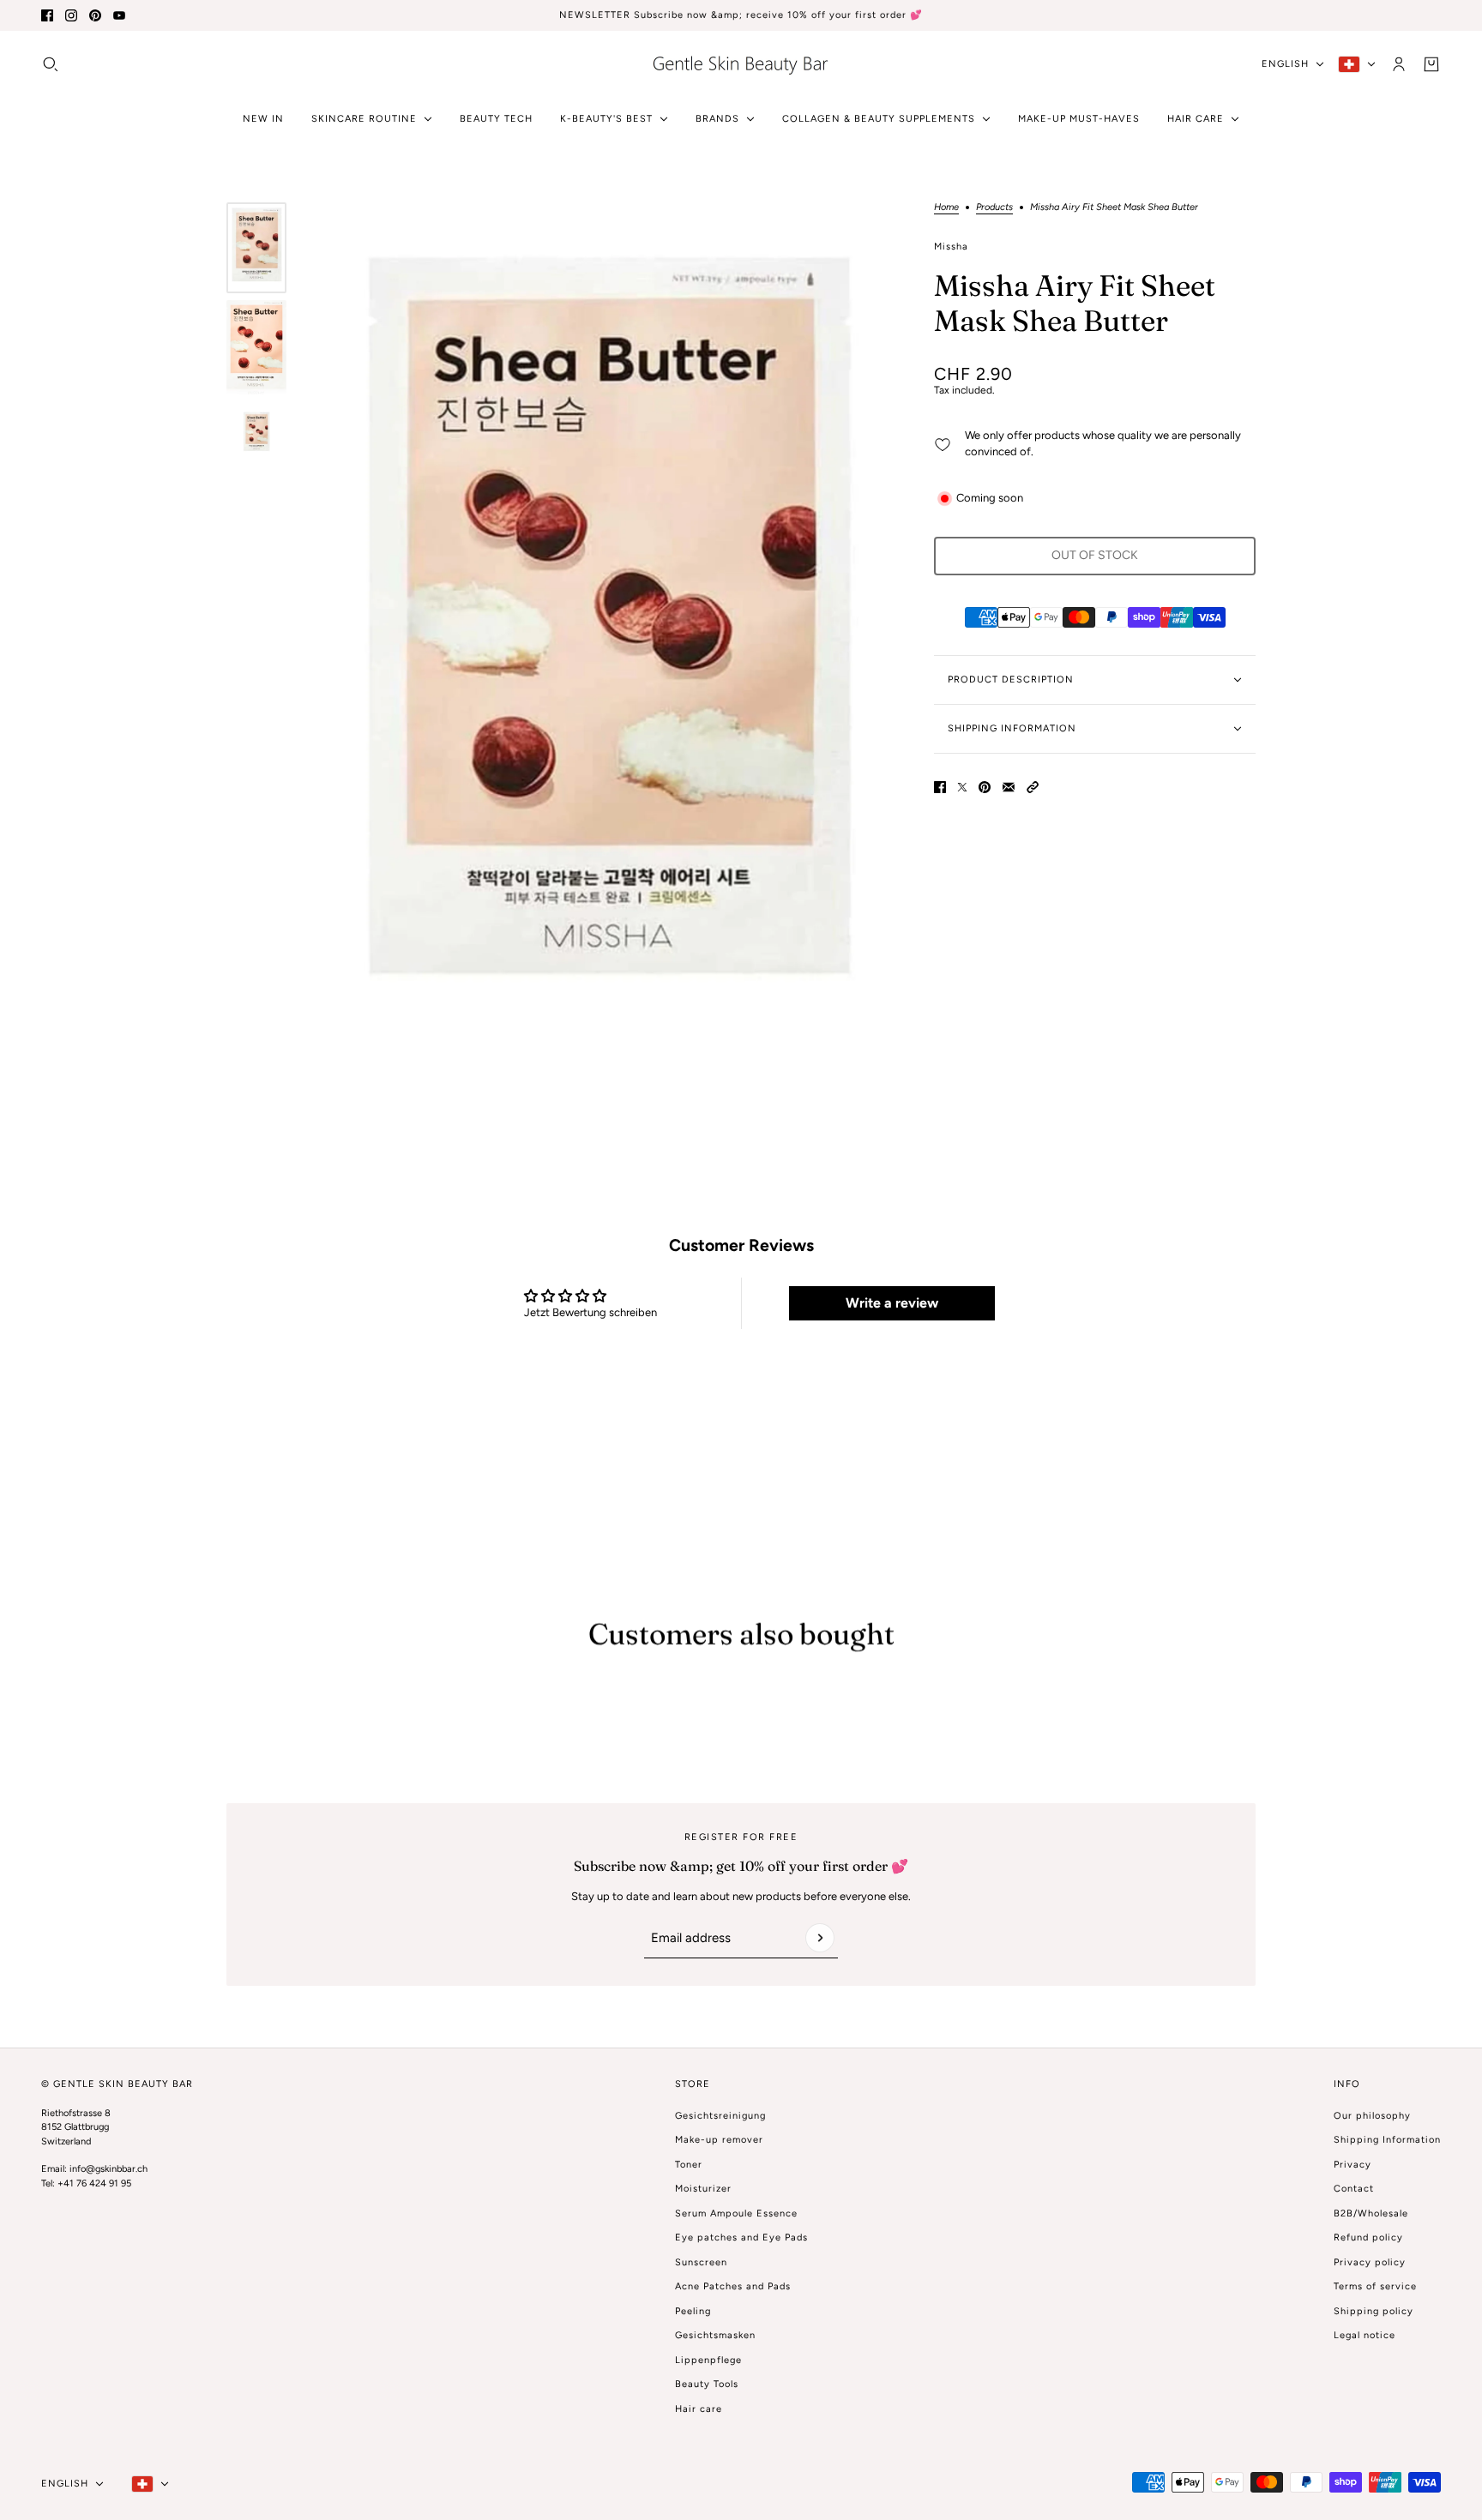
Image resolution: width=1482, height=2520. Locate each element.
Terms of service (1375, 2286)
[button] (1033, 787)
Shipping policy (1374, 2311)
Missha (951, 247)
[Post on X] (962, 787)
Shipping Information (1387, 2140)
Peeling (693, 2311)
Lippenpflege (708, 2360)
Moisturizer (703, 2189)
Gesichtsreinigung (720, 2116)
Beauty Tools (707, 2384)
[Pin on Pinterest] (985, 787)
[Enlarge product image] (606, 646)
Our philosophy (1372, 2116)
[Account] (1399, 63)
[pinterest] (95, 15)
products (994, 207)
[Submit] (820, 1938)
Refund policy (1368, 2237)
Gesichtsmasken (715, 2335)
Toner (689, 2165)
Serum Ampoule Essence (736, 2213)
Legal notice (1365, 2335)
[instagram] (71, 15)
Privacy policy (1370, 2262)
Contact (1354, 2189)
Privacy (1352, 2165)
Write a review (892, 1303)
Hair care (699, 2409)
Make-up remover (719, 2140)
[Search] (51, 63)
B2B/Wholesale (1371, 2213)
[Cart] (1431, 63)
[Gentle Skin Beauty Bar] (741, 64)
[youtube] (119, 15)
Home (946, 207)
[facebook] (47, 15)
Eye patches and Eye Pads (741, 2237)
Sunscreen (701, 2262)
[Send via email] (1009, 787)
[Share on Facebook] (940, 787)
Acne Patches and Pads (733, 2286)
